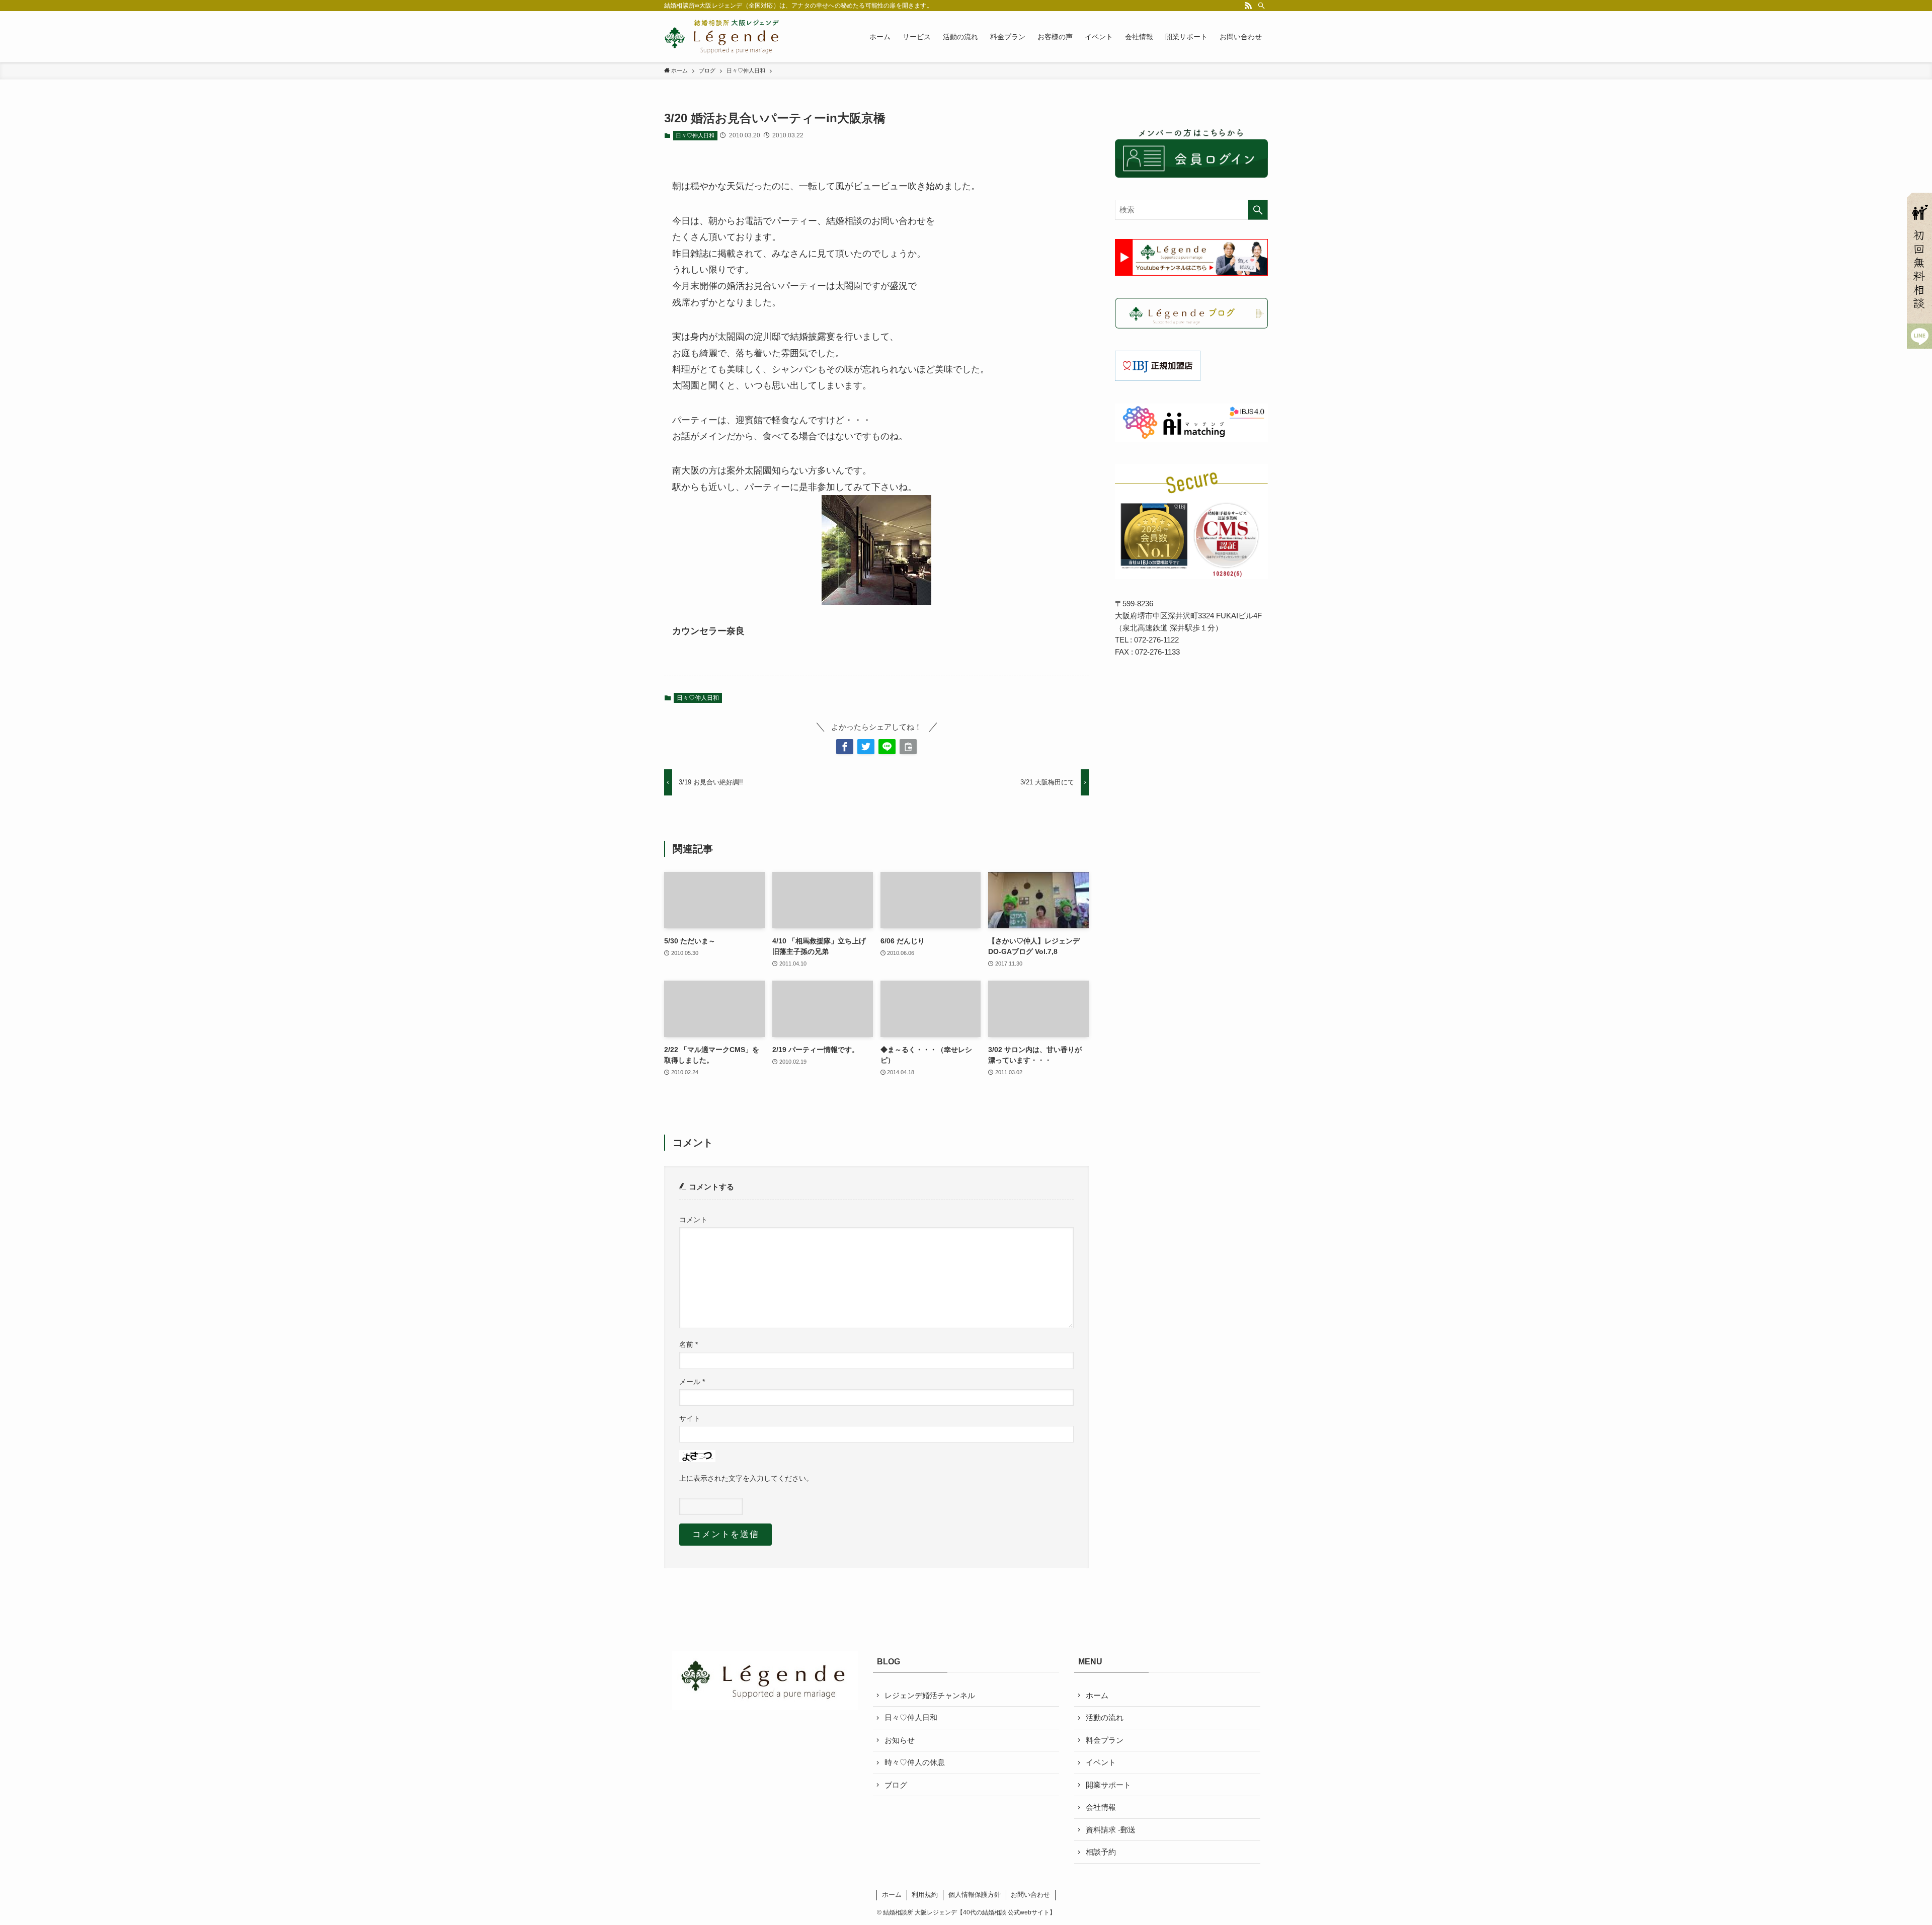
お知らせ (900, 1740)
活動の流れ (1105, 1717)
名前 (689, 1345)
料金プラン (1105, 1740)
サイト (690, 1419)
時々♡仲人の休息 (915, 1762)
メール (692, 1382)
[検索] (1261, 6)
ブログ (896, 1785)
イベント (1101, 1762)
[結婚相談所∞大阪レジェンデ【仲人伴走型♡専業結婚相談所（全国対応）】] (722, 37)
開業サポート (1108, 1785)
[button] (845, 747)
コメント (693, 1220)
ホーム (1097, 1695)
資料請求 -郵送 (1111, 1830)
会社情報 (1101, 1807)
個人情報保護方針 (975, 1895)
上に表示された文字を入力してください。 (746, 1478)
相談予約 (1101, 1852)
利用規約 (925, 1895)
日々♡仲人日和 (695, 135)
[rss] (1248, 6)
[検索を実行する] (1258, 210)
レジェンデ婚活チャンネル (930, 1695)
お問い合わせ (1030, 1895)
